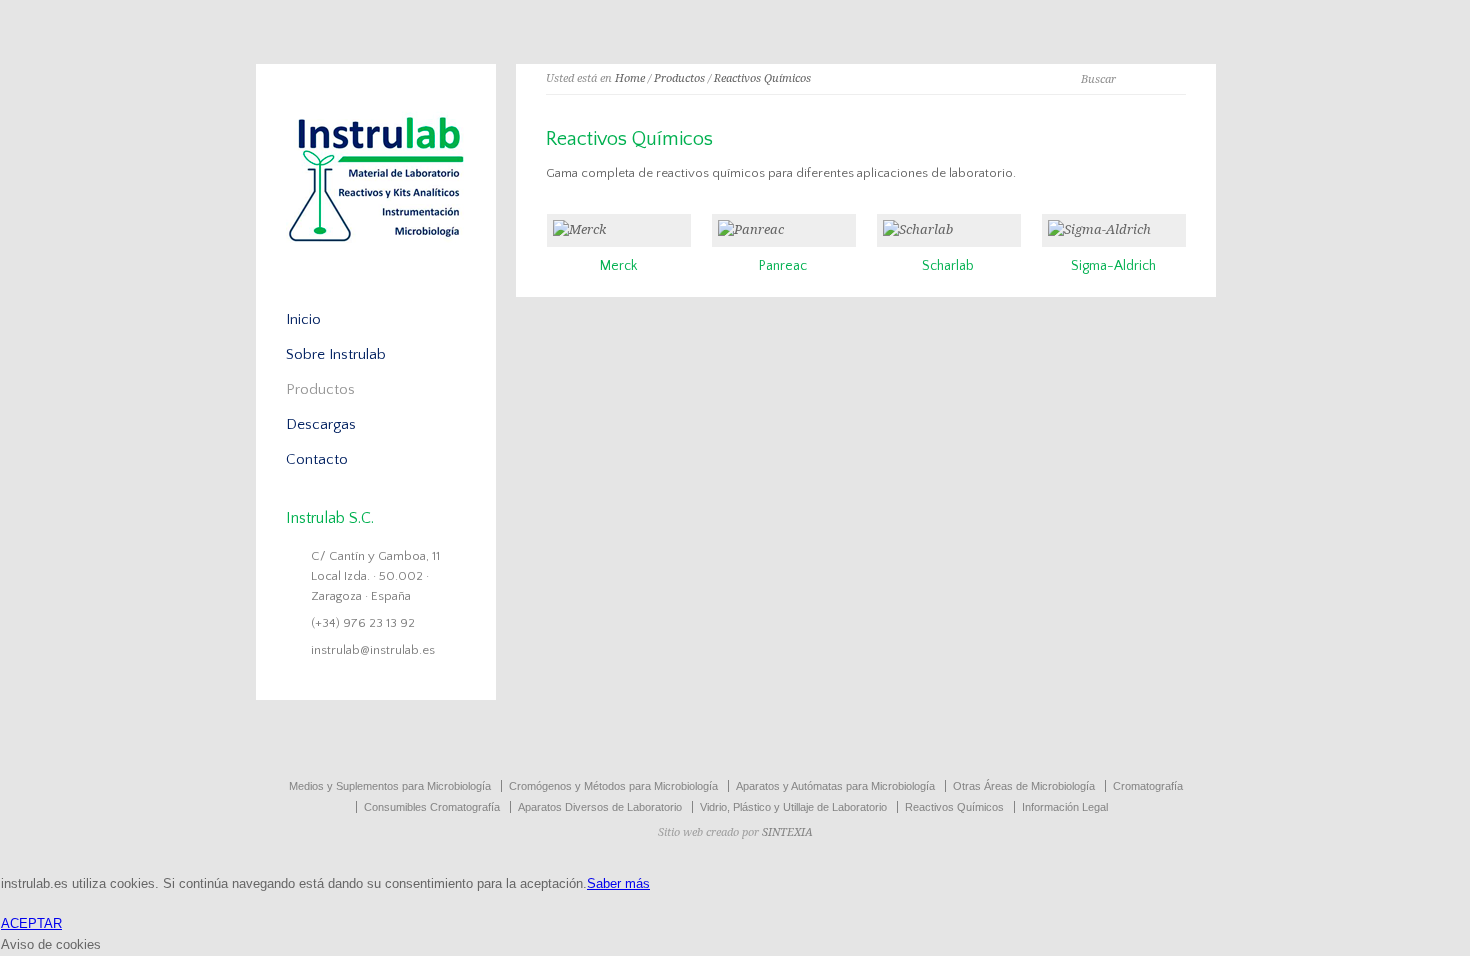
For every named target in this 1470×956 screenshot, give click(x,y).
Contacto (317, 459)
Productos (679, 78)
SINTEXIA (787, 832)
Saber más (618, 883)
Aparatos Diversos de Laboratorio (600, 807)
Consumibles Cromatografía (432, 807)
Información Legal (1065, 807)
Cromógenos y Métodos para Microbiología (613, 786)
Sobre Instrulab (336, 354)
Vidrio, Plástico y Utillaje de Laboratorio (793, 807)
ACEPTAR (31, 923)
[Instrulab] (376, 250)
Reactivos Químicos (762, 78)
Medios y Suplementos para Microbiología (390, 786)
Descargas (321, 424)
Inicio (303, 319)
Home (630, 78)
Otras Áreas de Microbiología (1024, 786)
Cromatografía (1148, 786)
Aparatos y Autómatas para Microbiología (835, 786)
